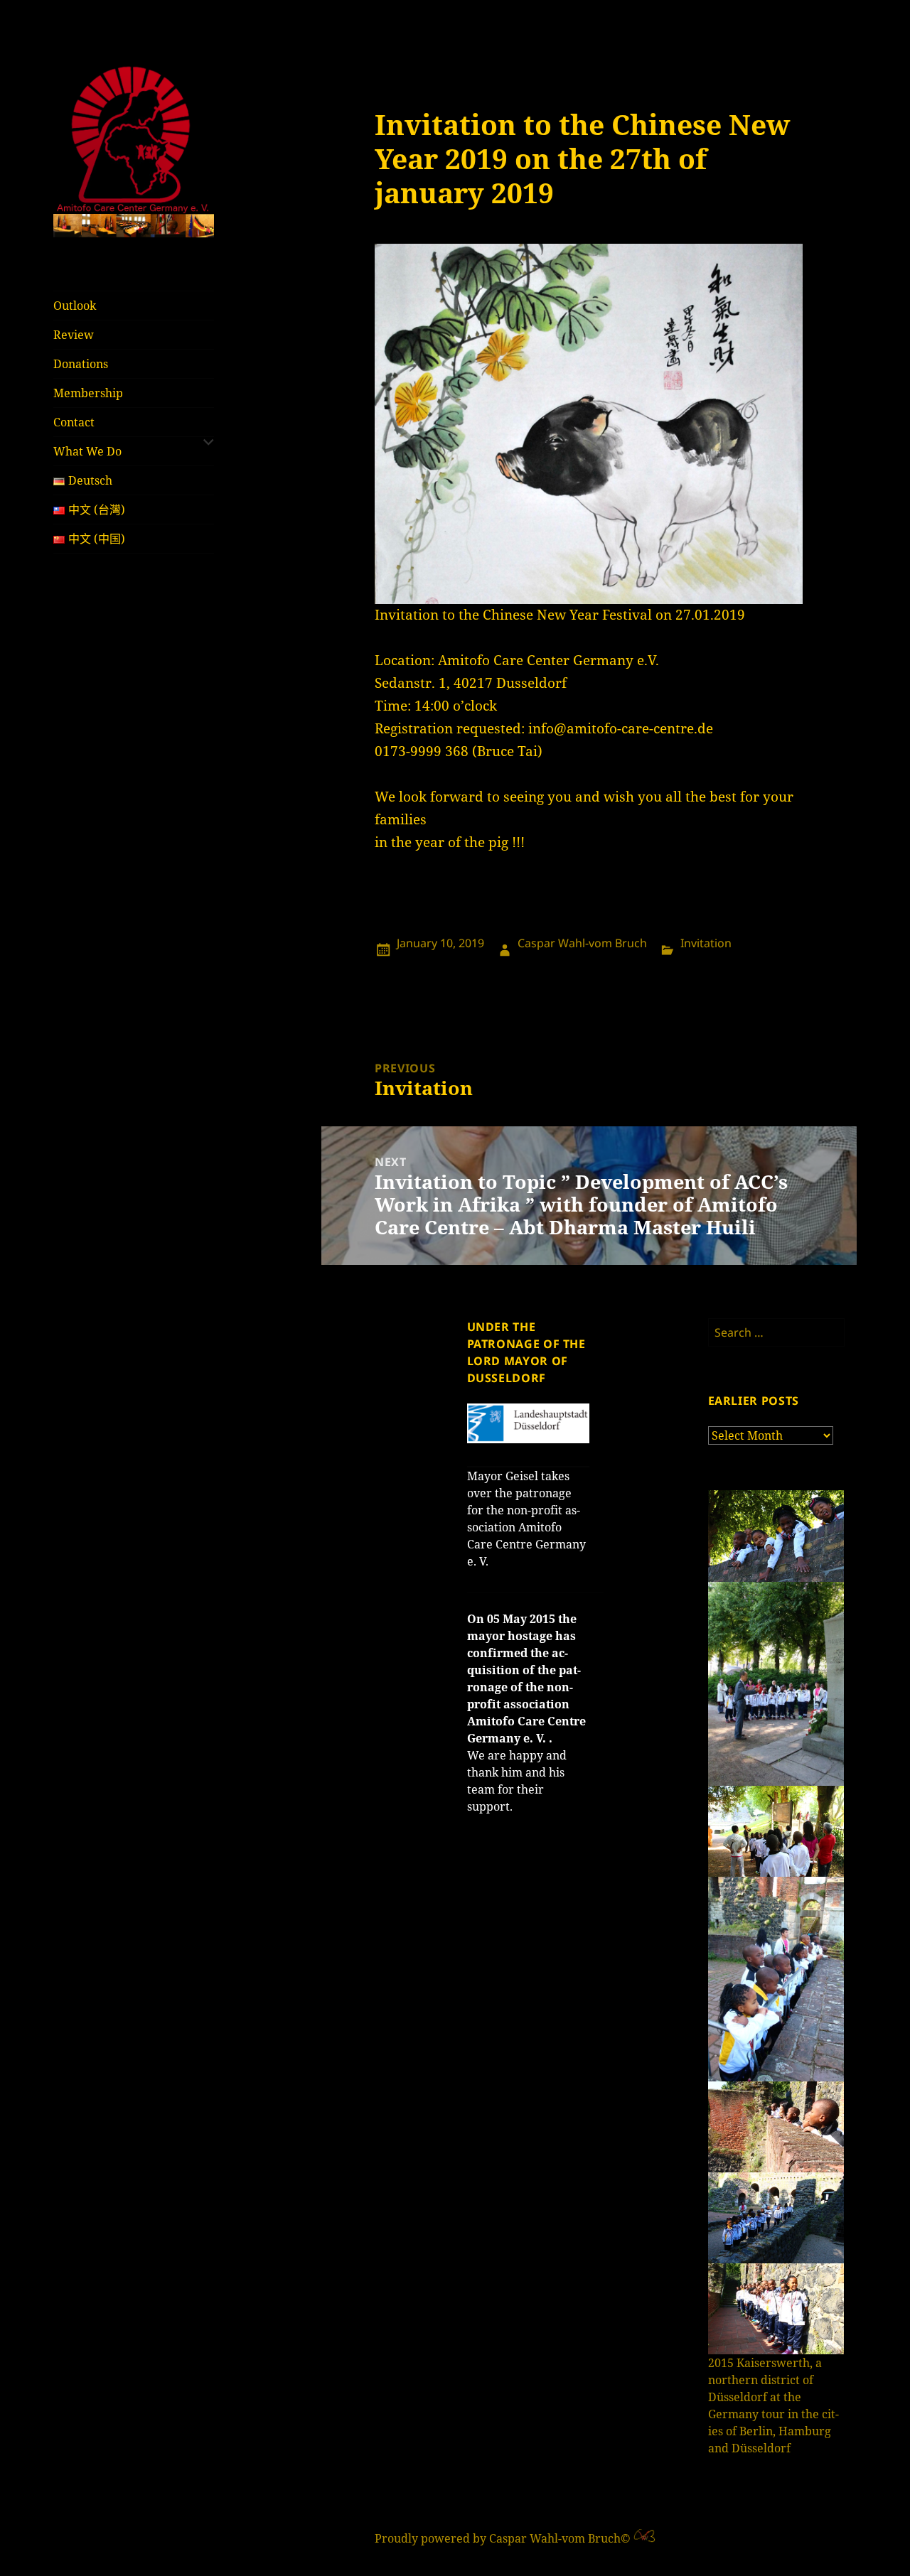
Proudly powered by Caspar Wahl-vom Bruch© (504, 2538)
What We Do (87, 451)
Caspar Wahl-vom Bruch (582, 943)
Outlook (75, 306)
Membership (88, 393)
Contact (74, 422)
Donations (81, 364)
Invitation (706, 943)
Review (74, 335)
